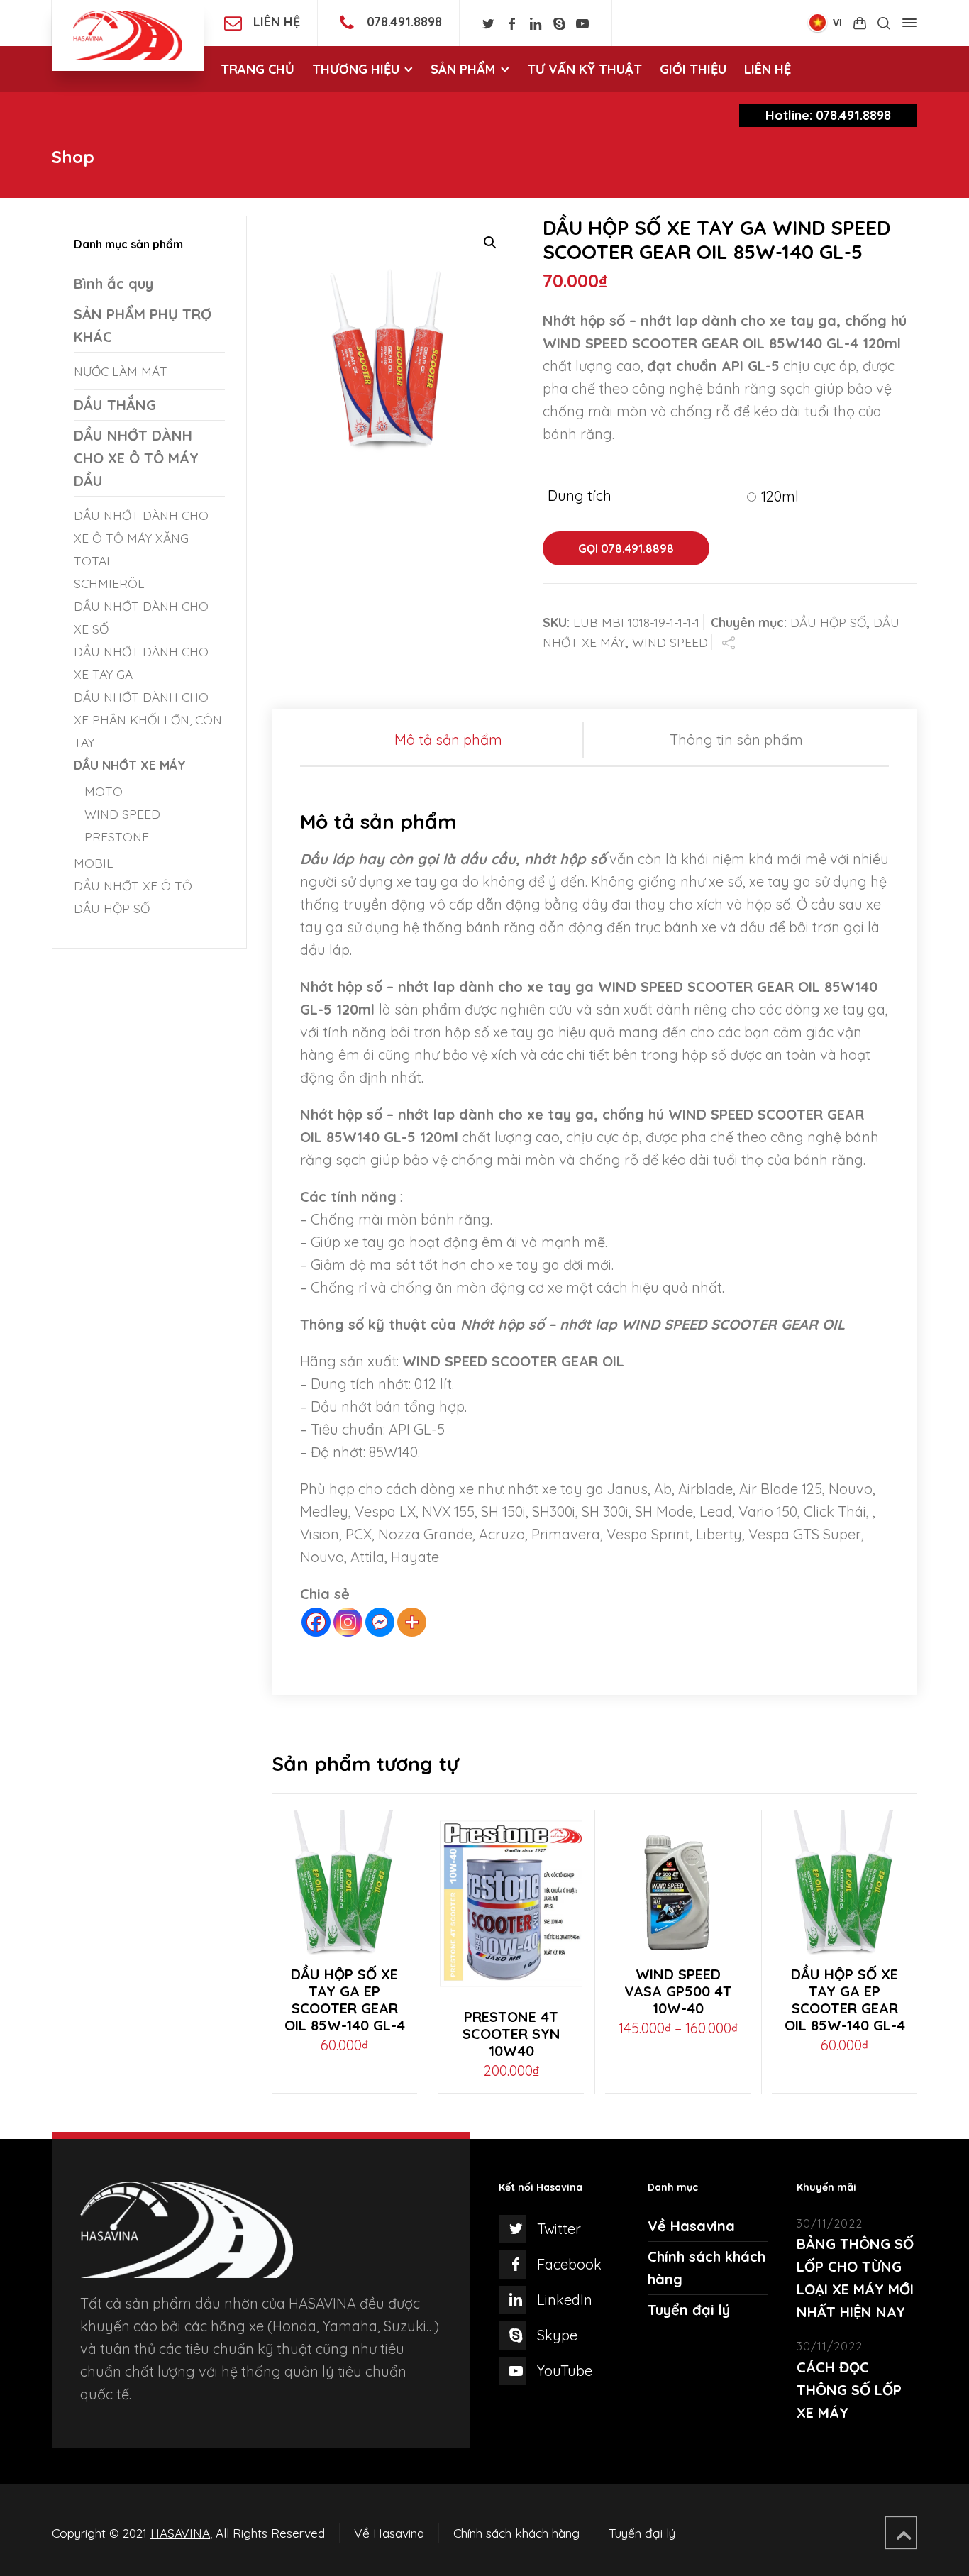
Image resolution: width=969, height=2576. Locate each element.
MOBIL (94, 863)
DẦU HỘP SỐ (828, 622)
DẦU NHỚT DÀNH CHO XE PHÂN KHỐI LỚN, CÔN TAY (148, 719)
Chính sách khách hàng (516, 2533)
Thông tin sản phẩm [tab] (736, 740)
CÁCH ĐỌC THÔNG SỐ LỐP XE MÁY (849, 2390)
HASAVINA (180, 2533)
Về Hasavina (691, 2226)
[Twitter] (488, 24)
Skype (557, 2335)
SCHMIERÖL (109, 583)
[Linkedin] (535, 24)
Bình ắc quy (113, 283)
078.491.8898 (404, 22)
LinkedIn (565, 2300)
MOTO (104, 791)
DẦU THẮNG (115, 405)
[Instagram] (348, 1622)
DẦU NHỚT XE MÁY (130, 765)
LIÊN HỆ (277, 22)
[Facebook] (512, 24)
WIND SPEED (670, 642)
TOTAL (94, 560)
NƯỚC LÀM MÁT (121, 371)
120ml (780, 496)
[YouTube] (583, 24)
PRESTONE (117, 836)
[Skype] (559, 24)
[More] (412, 1622)
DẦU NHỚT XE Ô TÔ (133, 885)
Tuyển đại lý (689, 2310)
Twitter (559, 2229)
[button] (490, 243)
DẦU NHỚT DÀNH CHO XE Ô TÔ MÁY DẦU (136, 458)
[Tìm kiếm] (884, 23)
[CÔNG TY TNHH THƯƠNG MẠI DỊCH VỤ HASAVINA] (128, 35)
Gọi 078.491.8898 (626, 548)
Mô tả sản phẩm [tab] (448, 740)
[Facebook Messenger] (380, 1622)
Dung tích (580, 496)
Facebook (569, 2264)
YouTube (565, 2371)
